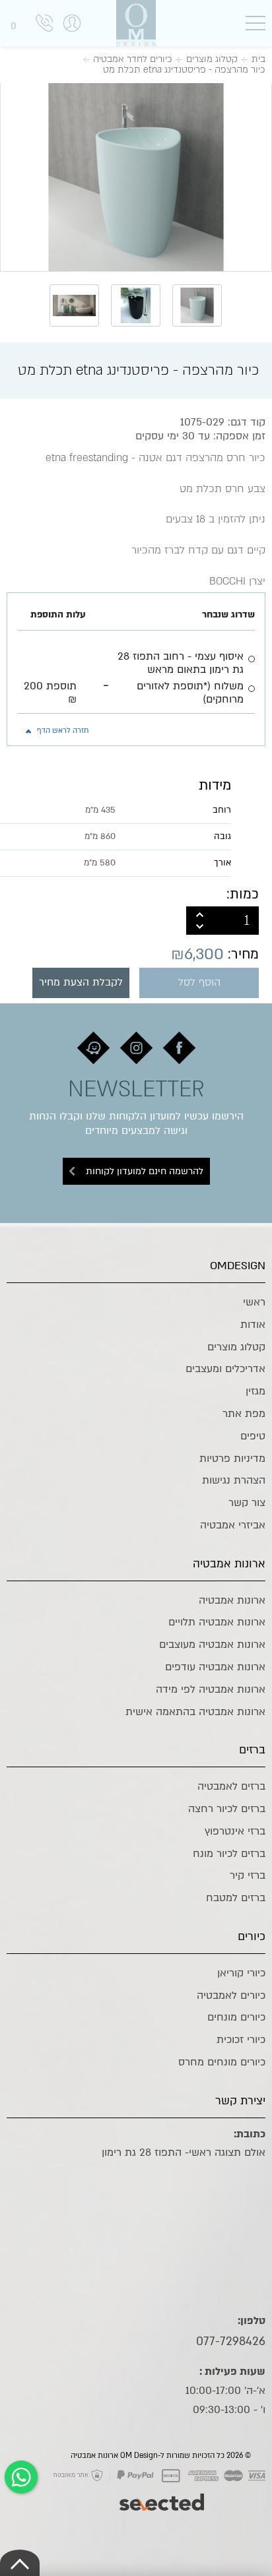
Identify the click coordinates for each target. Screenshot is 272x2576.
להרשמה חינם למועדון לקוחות (145, 1171)
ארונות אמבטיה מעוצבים (212, 1645)
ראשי (254, 1302)
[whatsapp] (21, 2477)
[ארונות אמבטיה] (136, 23)
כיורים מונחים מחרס (222, 2062)
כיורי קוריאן (241, 1973)
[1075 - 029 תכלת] (136, 175)
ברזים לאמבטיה (231, 1786)
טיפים (253, 1436)
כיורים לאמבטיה (231, 1995)
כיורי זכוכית (241, 2040)
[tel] (44, 25)
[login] (72, 37)
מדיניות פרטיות (232, 1459)
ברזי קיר (248, 1875)
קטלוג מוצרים (236, 1347)
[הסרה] (200, 927)
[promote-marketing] (163, 2496)
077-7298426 (231, 2341)
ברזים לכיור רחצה (227, 1809)
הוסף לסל (199, 983)
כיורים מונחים (236, 2017)
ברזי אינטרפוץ (235, 1831)
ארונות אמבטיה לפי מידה (211, 1689)
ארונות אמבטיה (232, 1600)
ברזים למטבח (236, 1898)
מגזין (255, 1391)
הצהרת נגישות (234, 1480)
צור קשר (247, 1503)
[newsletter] (179, 1048)
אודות (253, 1325)
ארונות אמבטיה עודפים (215, 1667)
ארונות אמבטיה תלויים (217, 1622)
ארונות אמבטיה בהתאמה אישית (195, 1712)
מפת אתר (244, 1414)
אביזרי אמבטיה (233, 1525)
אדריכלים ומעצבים (225, 1369)
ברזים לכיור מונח (229, 1854)
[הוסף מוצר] (200, 914)
